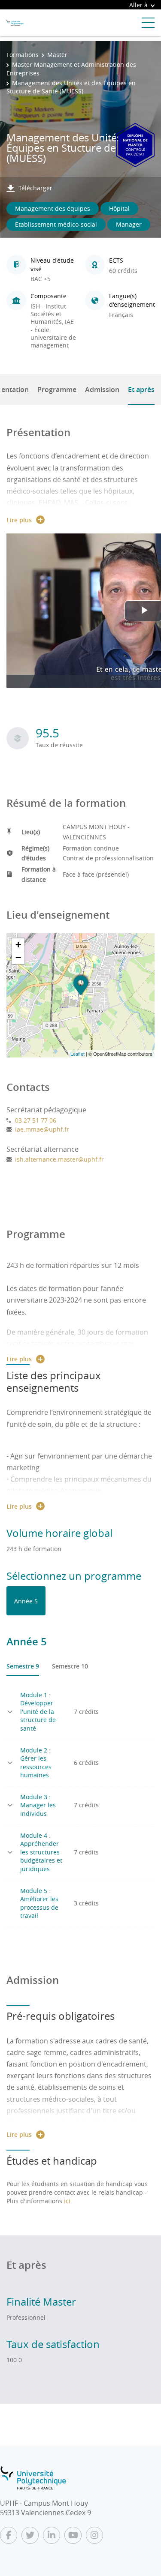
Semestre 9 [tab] (23, 1666)
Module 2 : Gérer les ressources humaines (36, 1763)
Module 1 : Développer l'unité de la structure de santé (38, 1712)
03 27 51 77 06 (36, 1120)
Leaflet (77, 1054)
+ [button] (18, 945)
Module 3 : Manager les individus (38, 1805)
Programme (57, 389)
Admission (102, 389)
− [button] (18, 957)
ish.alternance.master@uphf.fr (59, 1159)
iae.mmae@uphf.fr (42, 1129)
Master (57, 55)
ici (67, 2201)
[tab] (26, 1601)
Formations (23, 55)
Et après (141, 389)
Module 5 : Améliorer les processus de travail (39, 1903)
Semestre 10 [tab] (70, 1666)
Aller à (138, 5)
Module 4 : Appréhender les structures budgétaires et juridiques (41, 1852)
